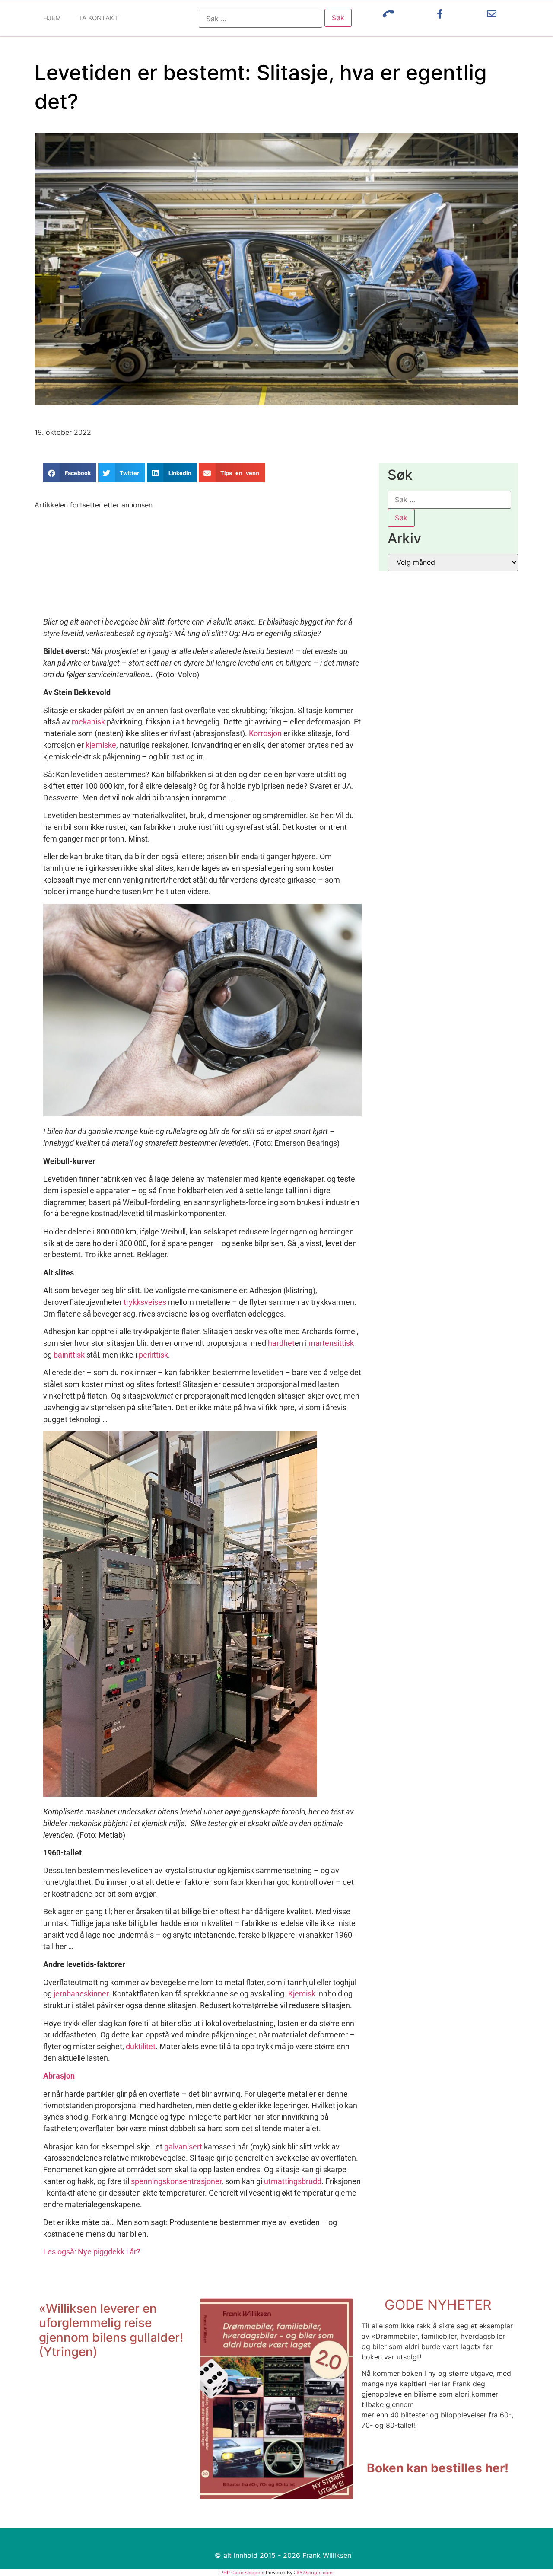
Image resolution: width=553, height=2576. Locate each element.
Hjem (52, 18)
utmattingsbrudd (293, 2181)
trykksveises (145, 1302)
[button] (70, 473)
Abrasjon (59, 2076)
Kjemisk (302, 1994)
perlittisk (153, 1355)
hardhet (281, 1343)
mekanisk (88, 722)
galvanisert (183, 2147)
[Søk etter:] (261, 19)
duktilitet (141, 2046)
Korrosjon (265, 733)
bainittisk (69, 1355)
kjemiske (101, 745)
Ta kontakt (98, 18)
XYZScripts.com (315, 2573)
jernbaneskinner (81, 1994)
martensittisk (331, 1343)
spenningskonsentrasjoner (176, 2181)
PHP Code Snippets (242, 2573)
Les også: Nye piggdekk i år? (92, 2252)
